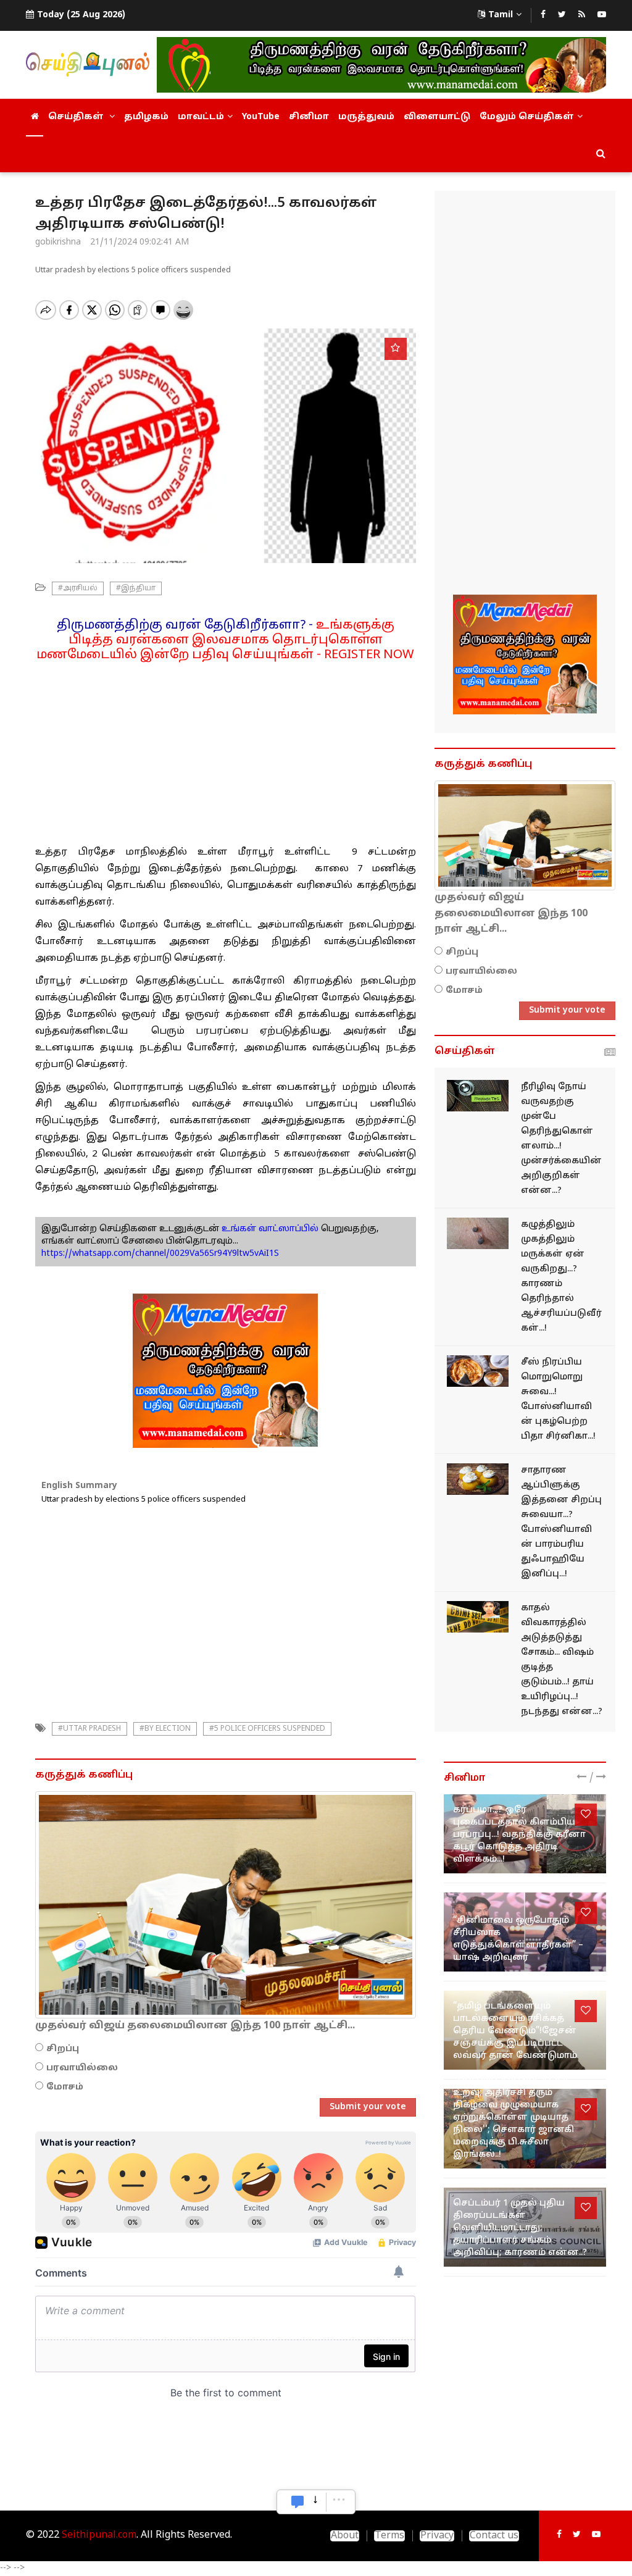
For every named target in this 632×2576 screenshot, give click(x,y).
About (345, 2536)
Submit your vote (368, 2107)
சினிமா (309, 117)
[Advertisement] (226, 749)
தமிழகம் (146, 117)
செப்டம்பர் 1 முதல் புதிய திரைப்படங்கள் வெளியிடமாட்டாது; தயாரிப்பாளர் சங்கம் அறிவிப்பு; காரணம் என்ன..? (520, 2228)
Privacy (437, 2536)
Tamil (501, 15)
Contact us (494, 2536)
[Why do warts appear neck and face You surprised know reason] (478, 1233)
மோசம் (65, 2087)
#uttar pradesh (89, 1729)
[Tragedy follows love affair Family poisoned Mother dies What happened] (478, 1617)
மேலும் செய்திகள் (527, 117)
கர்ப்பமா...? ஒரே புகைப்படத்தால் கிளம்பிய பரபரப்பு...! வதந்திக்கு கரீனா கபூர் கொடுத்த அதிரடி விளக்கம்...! (519, 1835)
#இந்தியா (136, 588)
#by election (165, 1729)
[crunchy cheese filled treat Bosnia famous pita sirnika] (478, 1371)
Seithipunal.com (99, 2535)
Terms (389, 2536)
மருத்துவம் (366, 117)
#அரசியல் (78, 588)
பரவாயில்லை (82, 2068)
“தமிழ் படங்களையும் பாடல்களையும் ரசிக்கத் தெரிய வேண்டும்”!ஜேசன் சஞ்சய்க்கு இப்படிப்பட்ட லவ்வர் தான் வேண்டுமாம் (515, 2031)
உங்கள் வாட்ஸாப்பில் (269, 1229)
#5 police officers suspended (267, 1729)
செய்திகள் (77, 117)
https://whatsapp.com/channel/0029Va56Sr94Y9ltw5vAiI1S (160, 1254)
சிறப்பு (63, 2049)
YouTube (261, 117)
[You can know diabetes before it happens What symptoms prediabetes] (478, 1096)
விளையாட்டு (437, 117)
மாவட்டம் (201, 117)
